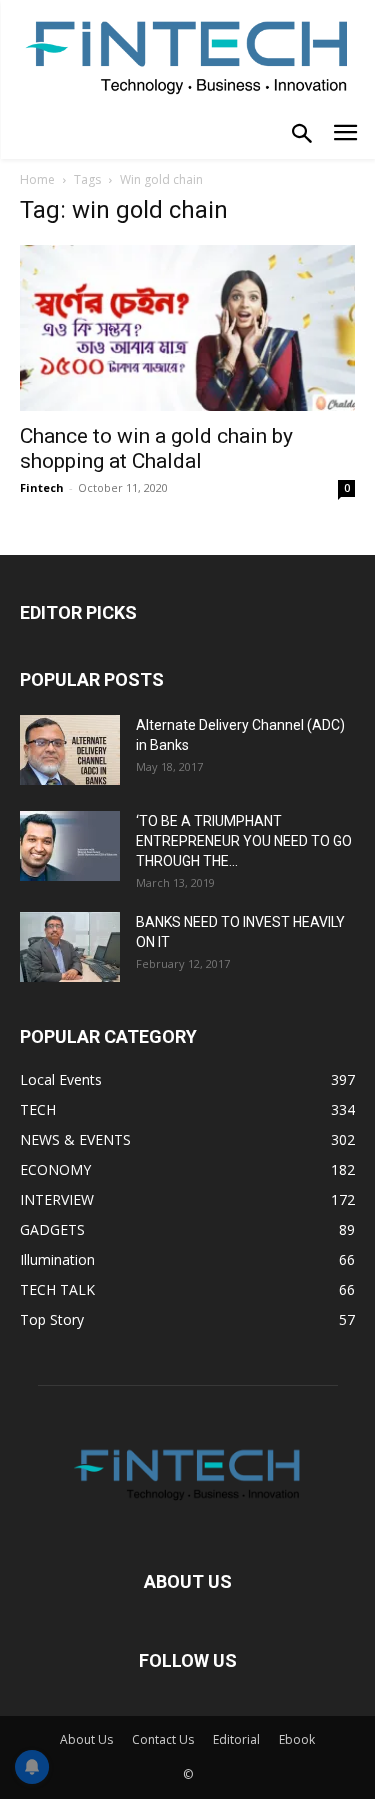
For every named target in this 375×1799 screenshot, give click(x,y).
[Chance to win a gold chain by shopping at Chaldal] (187, 327)
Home (37, 179)
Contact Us (163, 1739)
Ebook (297, 1739)
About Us (86, 1739)
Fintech (42, 487)
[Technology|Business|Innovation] (187, 55)
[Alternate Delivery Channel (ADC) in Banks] (70, 750)
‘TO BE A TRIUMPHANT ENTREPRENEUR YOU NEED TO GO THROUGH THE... (244, 841)
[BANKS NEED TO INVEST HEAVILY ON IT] (70, 947)
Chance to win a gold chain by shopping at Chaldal (156, 448)
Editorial (236, 1739)
